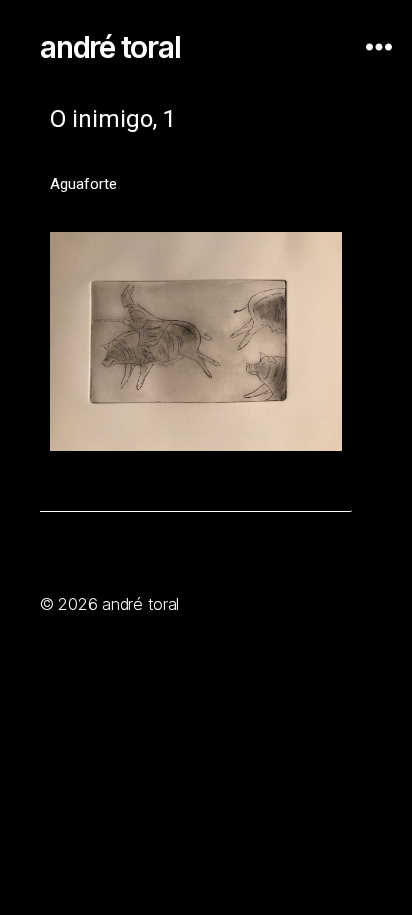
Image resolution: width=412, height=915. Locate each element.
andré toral (110, 47)
